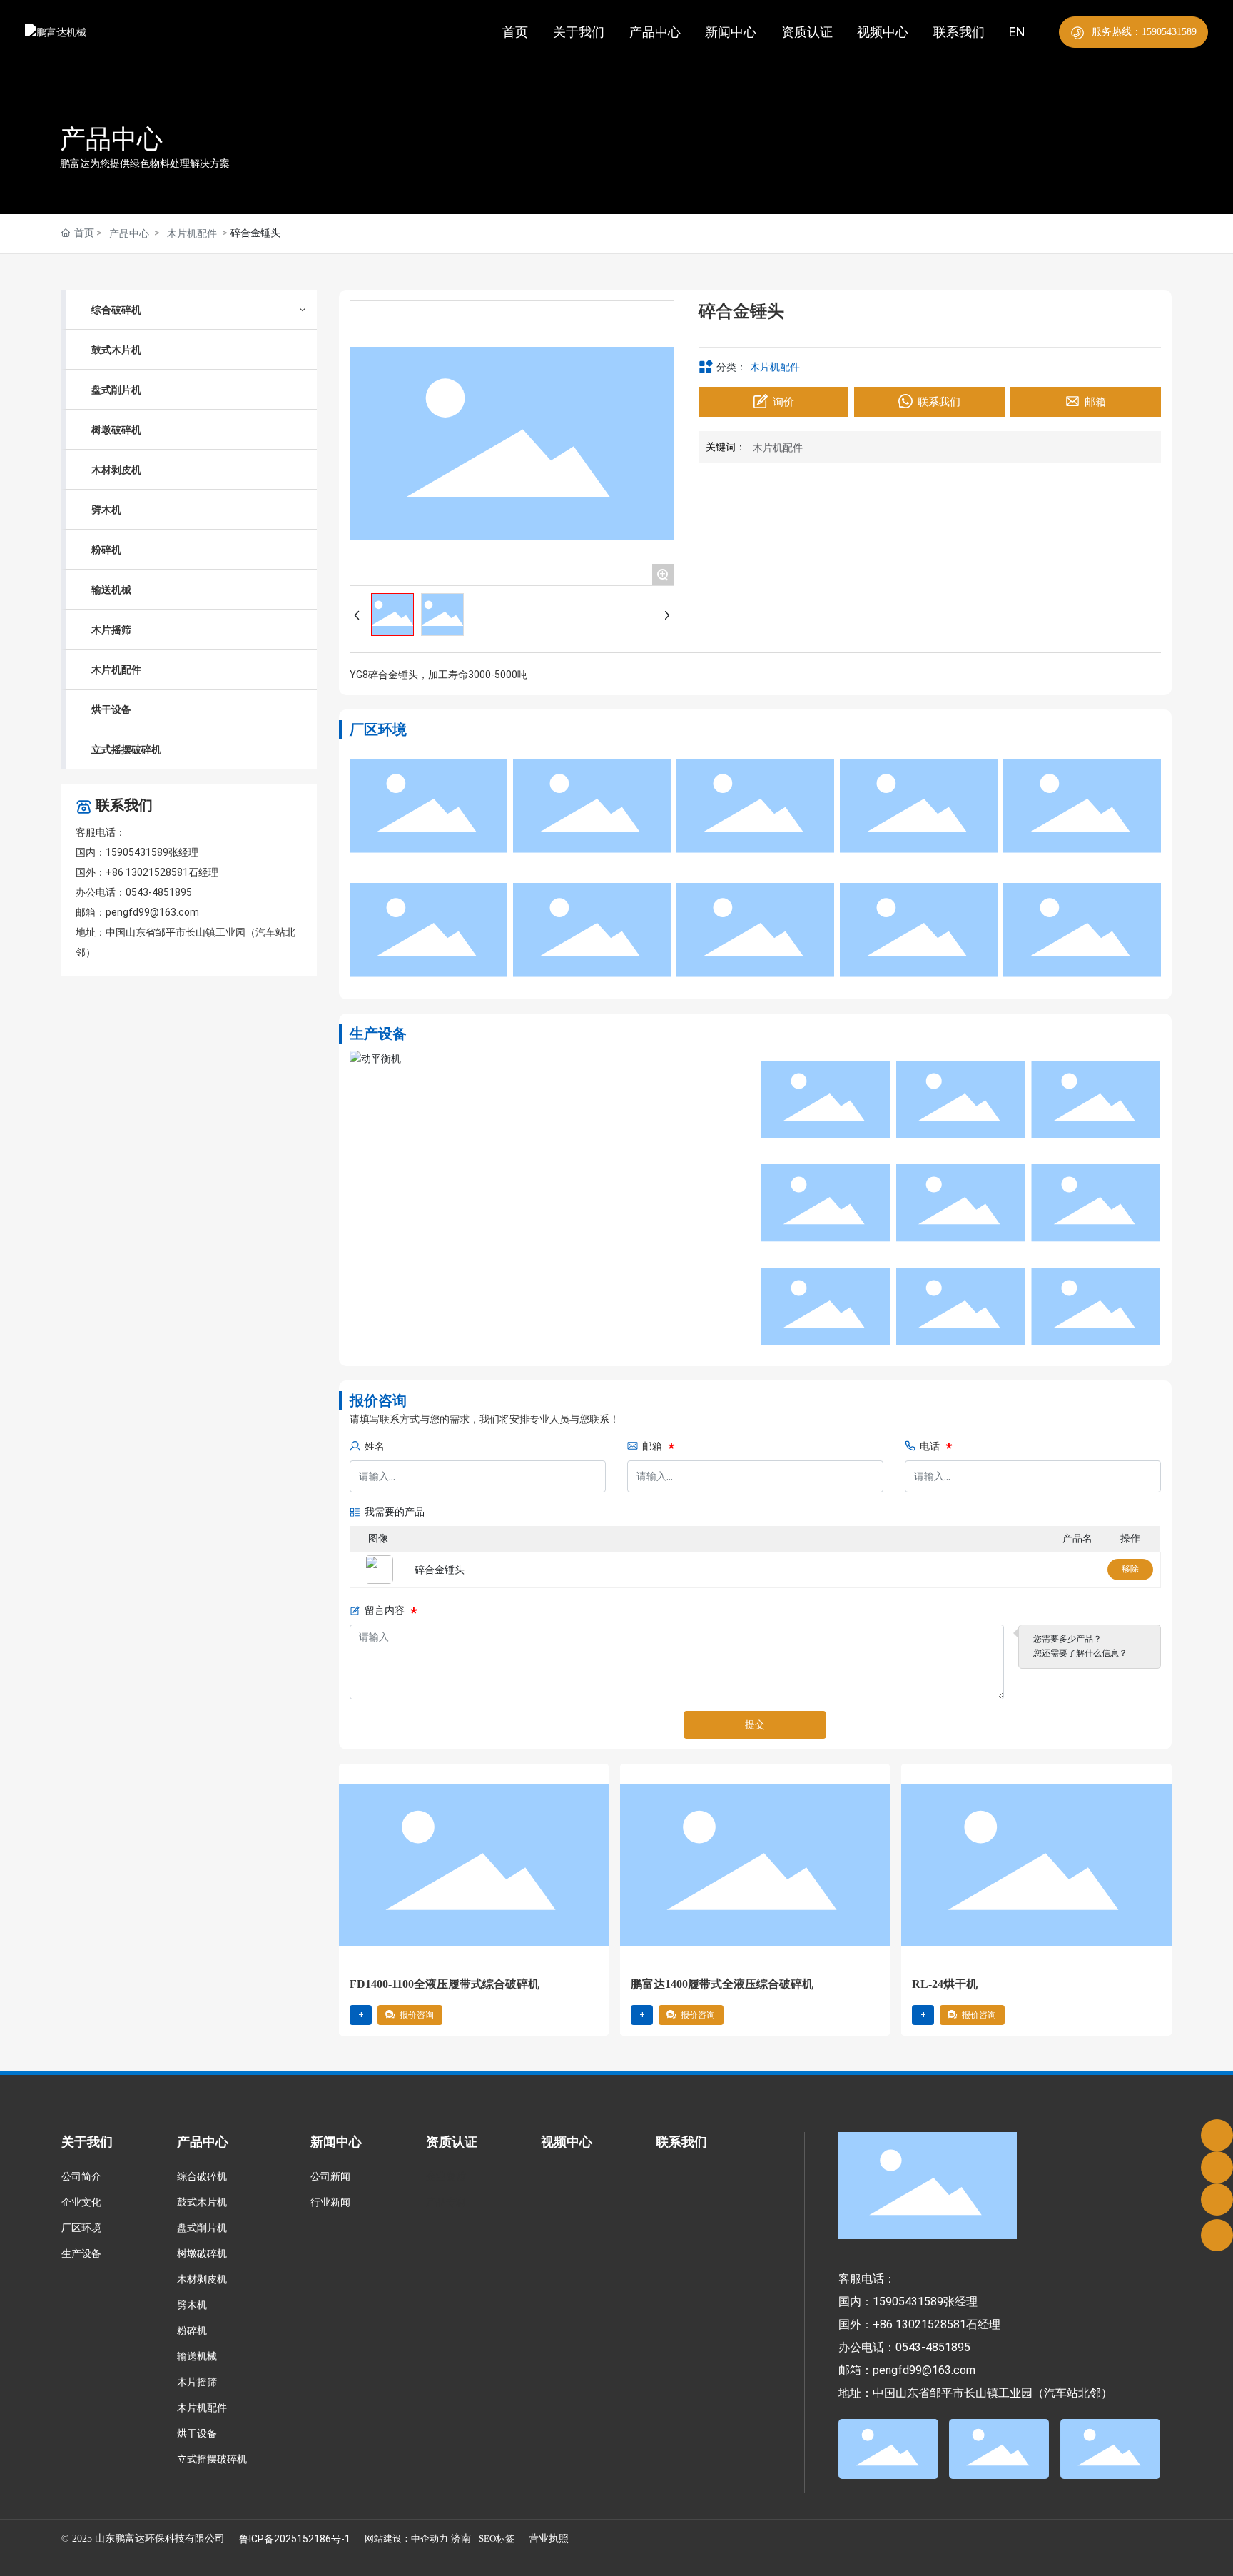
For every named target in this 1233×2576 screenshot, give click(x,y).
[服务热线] (1217, 2135)
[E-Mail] (1217, 2167)
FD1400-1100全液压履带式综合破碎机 (445, 1984)
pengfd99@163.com (152, 912)
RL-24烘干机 (945, 1984)
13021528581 (157, 872)
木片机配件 (192, 233)
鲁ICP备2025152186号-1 (295, 2539)
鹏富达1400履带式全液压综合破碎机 (722, 1984)
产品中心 (111, 139)
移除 (1130, 1569)
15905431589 (137, 852)
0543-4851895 (159, 892)
